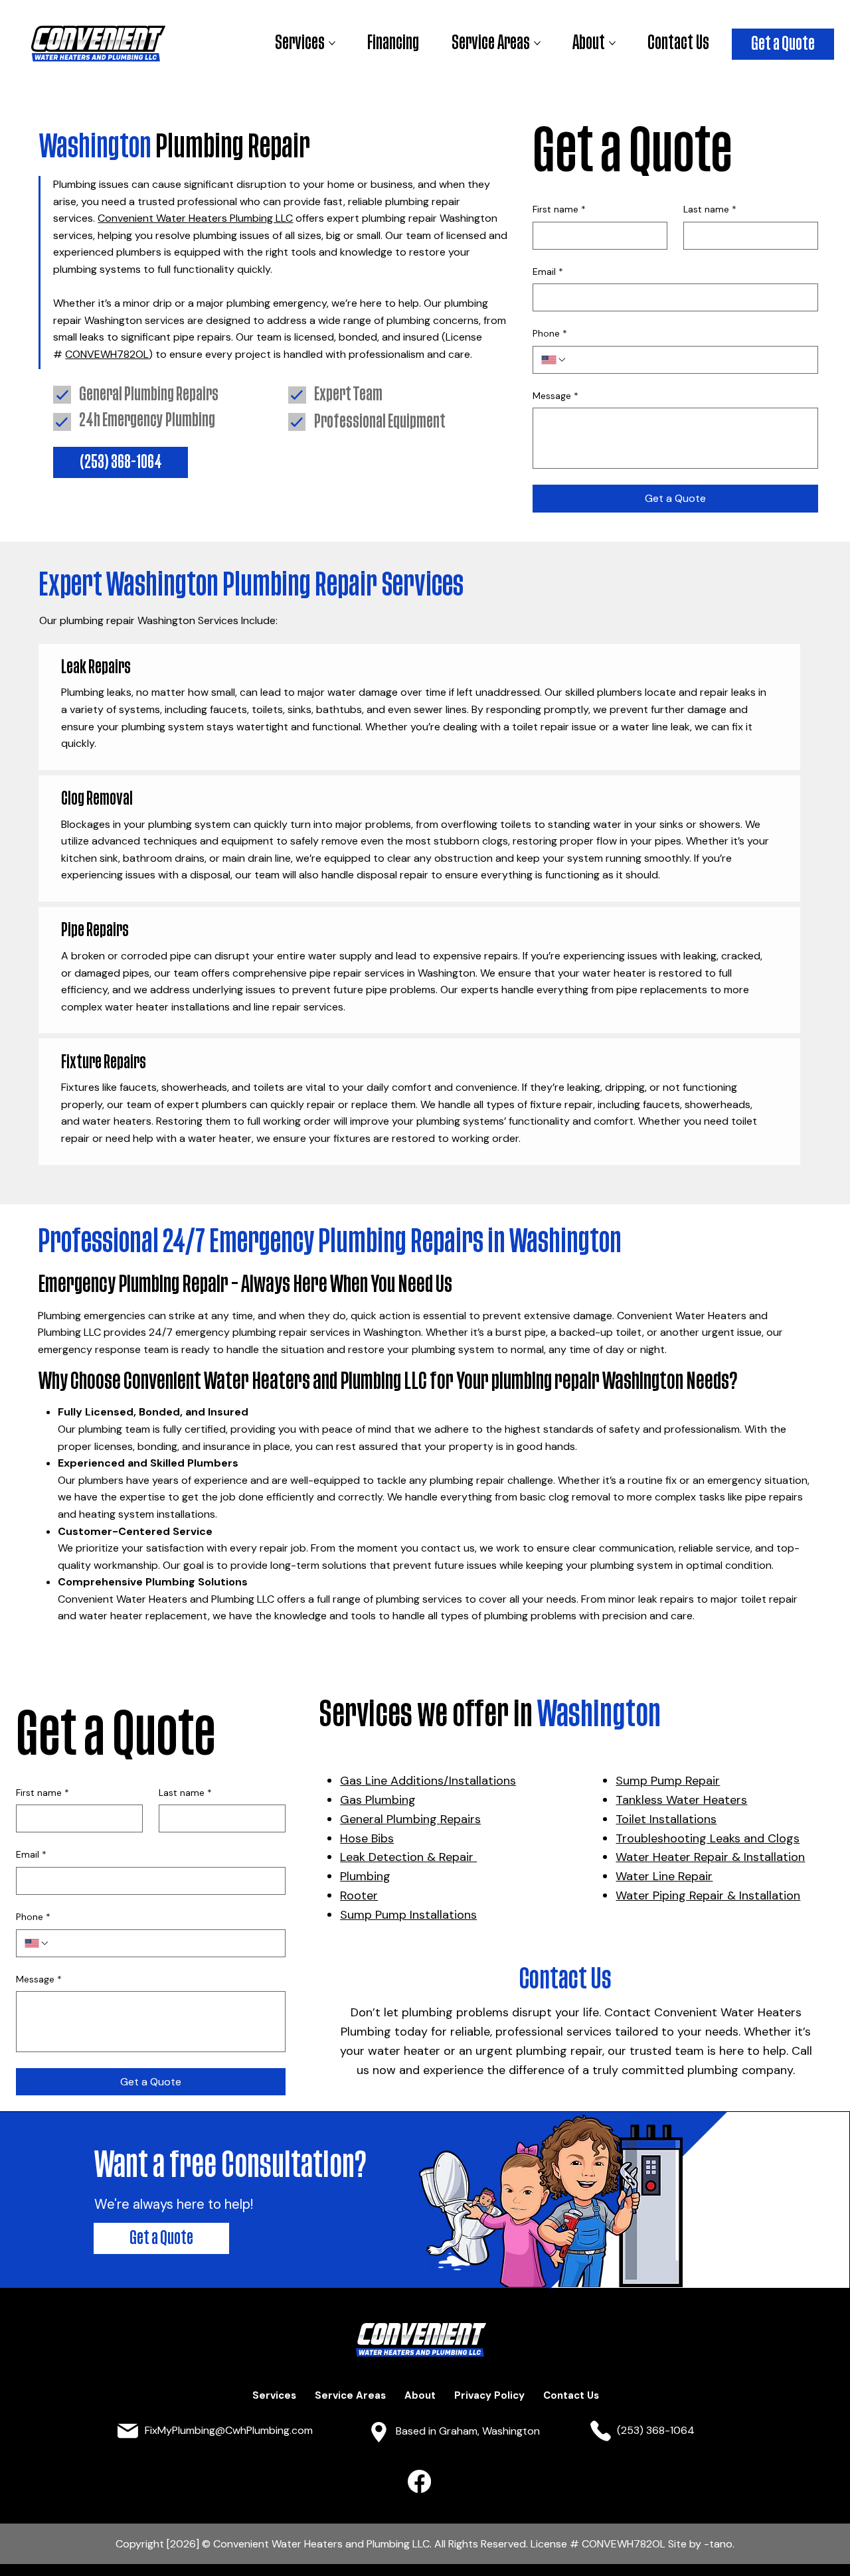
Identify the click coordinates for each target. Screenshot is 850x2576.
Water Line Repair (664, 1876)
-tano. (719, 2544)
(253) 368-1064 (656, 2430)
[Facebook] (419, 2481)
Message (555, 396)
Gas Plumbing (378, 1800)
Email (548, 272)
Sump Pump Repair (668, 1781)
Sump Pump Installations (408, 1915)
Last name (710, 209)
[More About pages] (612, 43)
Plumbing (365, 1876)
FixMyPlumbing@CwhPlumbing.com (229, 2430)
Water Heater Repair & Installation (710, 1857)
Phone (550, 333)
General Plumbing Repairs (410, 1819)
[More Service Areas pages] (537, 43)
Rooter (359, 1895)
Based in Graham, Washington (468, 2431)
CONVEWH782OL (107, 354)
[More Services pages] (332, 43)
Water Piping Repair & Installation (708, 1895)
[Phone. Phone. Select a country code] (554, 360)
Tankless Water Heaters (681, 1800)
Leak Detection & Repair (408, 1857)
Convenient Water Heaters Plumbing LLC (195, 218)
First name (559, 209)
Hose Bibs (367, 1838)
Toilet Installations (666, 1819)
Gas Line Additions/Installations (428, 1781)
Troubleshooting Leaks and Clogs (708, 1838)
